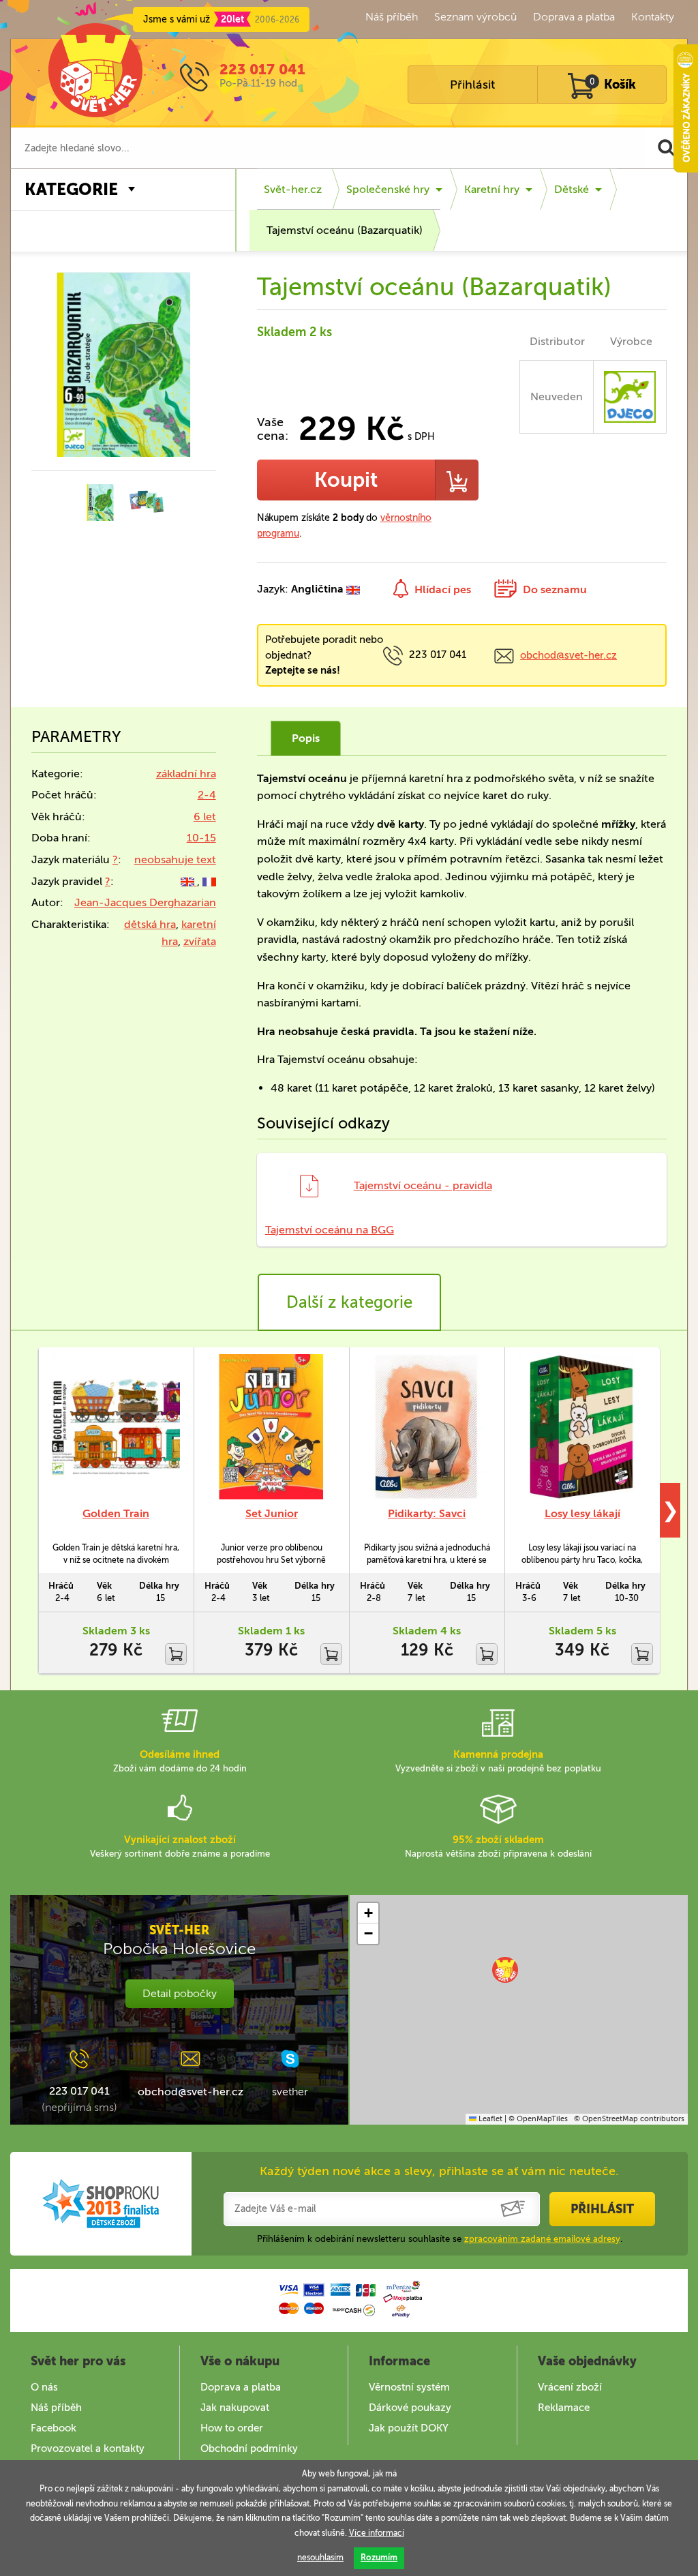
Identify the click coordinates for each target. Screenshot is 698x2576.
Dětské (572, 189)
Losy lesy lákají (582, 1513)
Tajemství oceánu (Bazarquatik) (345, 230)
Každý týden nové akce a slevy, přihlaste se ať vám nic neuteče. (439, 2171)
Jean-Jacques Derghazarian (145, 902)
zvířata (200, 941)
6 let (205, 817)
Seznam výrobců (475, 17)
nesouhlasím (320, 2558)
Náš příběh (392, 17)
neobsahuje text (175, 859)
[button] (505, 1970)
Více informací (377, 2533)
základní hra (186, 774)
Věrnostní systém (409, 2387)
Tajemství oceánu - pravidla (423, 1185)
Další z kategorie (349, 1302)
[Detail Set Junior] (271, 1427)
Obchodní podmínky (249, 2448)
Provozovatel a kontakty (88, 2448)
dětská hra (150, 924)
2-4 (207, 795)
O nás (44, 2387)
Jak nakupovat (235, 2408)
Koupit (346, 480)
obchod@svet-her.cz (568, 655)
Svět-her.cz (293, 189)
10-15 (201, 838)
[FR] (209, 881)
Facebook (54, 2428)
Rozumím (379, 2558)
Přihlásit (472, 85)
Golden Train (116, 1513)
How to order (232, 2428)
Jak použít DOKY (409, 2428)
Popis (306, 738)
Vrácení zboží (570, 2387)
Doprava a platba (574, 17)
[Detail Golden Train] (116, 1427)
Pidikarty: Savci (427, 1513)
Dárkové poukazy (410, 2408)
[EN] (189, 881)
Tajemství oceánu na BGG (330, 1230)
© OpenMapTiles (538, 2119)
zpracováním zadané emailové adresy (542, 2239)
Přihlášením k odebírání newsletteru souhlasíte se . (440, 2239)
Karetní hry (492, 189)
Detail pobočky (180, 1993)
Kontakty (653, 17)
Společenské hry (388, 189)
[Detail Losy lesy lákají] (582, 1427)
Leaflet (489, 2119)
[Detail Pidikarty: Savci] (427, 1427)
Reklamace (564, 2408)
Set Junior (272, 1513)
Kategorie (71, 189)
